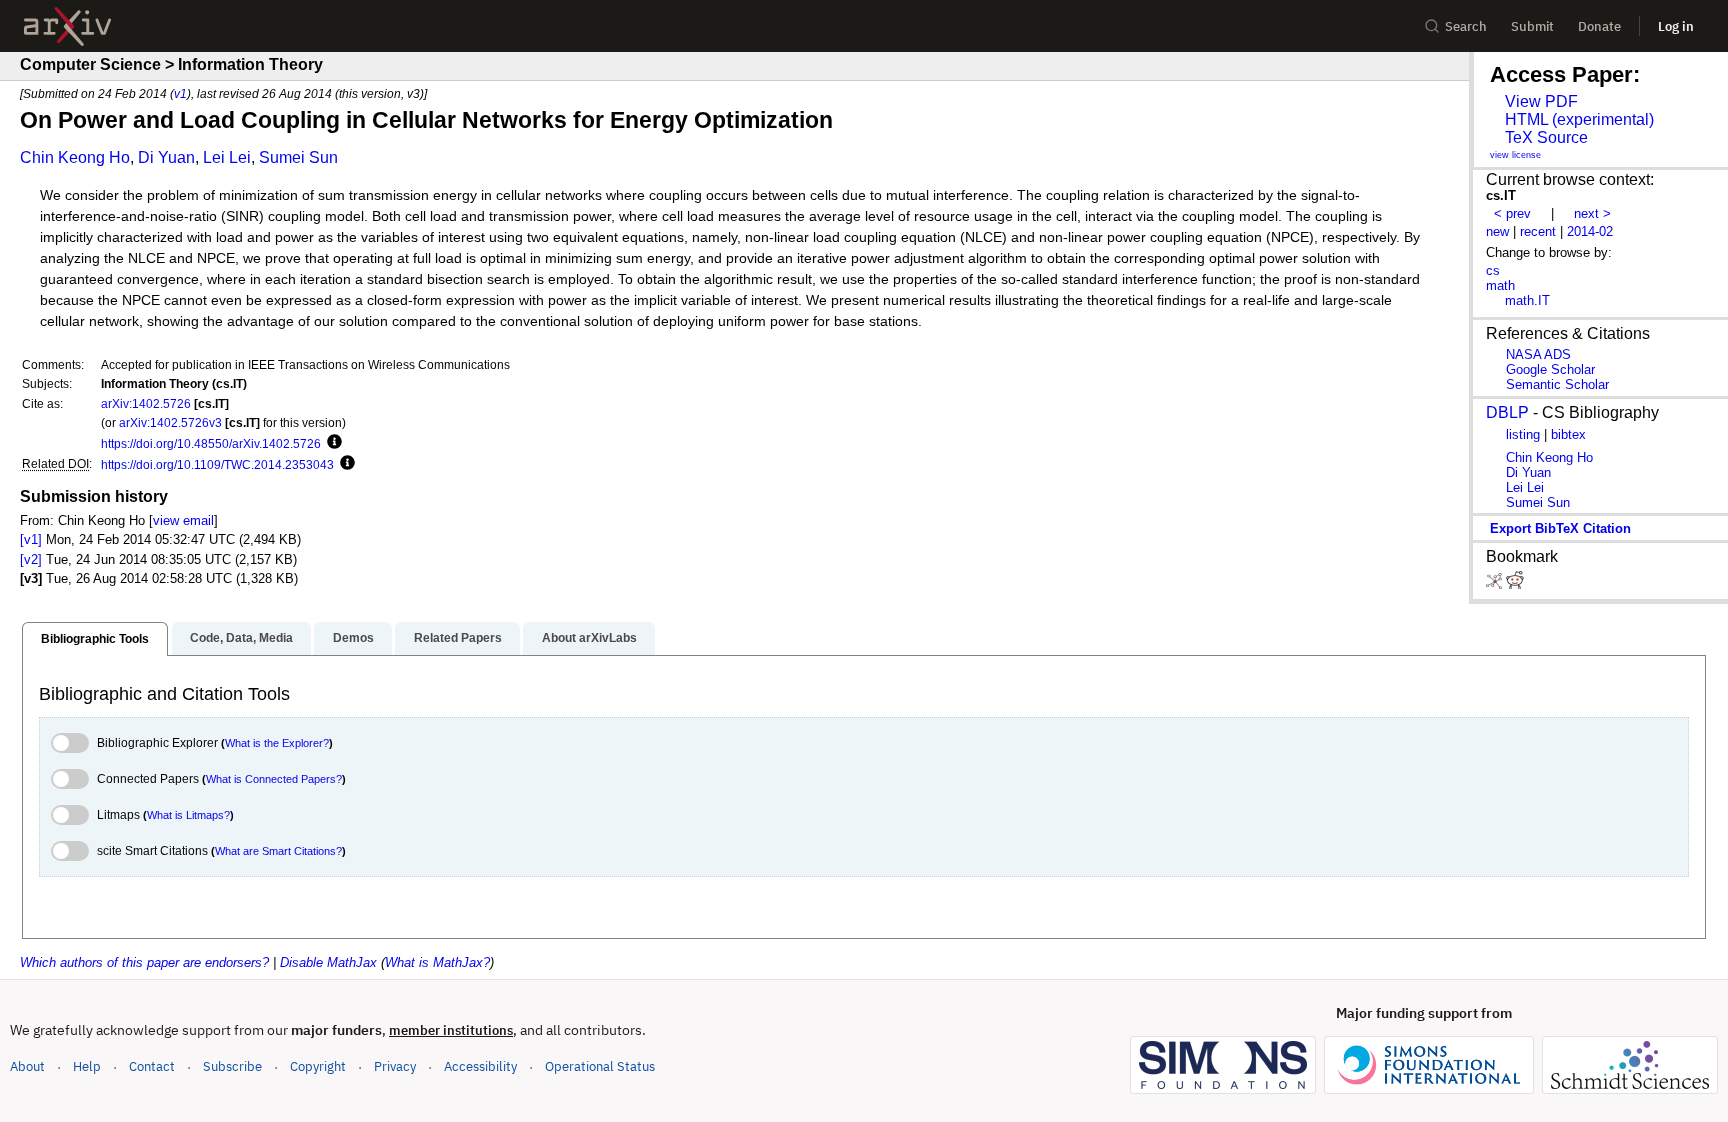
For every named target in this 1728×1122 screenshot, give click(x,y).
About (27, 1066)
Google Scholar (1550, 369)
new (1497, 231)
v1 (180, 93)
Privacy (395, 1066)
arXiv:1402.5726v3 (170, 422)
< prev (1512, 213)
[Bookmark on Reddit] (1515, 584)
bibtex (1568, 434)
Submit (1532, 26)
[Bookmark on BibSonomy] (1496, 584)
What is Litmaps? (188, 815)
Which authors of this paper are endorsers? (144, 962)
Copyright (318, 1066)
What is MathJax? (437, 962)
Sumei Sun (298, 157)
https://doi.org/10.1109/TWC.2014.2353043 (217, 464)
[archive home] (67, 26)
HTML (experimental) (1579, 119)
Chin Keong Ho (75, 157)
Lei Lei (227, 157)
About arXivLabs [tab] (589, 638)
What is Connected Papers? (274, 779)
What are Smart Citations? (278, 851)
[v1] (31, 539)
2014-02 (1590, 231)
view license (1515, 155)
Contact (152, 1066)
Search (1466, 26)
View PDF (1541, 101)
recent (1538, 231)
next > (1592, 213)
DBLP (1507, 412)
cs (1493, 270)
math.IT (1527, 300)
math (1500, 285)
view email (183, 520)
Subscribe (232, 1066)
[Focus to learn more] (331, 443)
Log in (1676, 26)
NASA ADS (1538, 354)
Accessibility (480, 1066)
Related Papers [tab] (458, 638)
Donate (1599, 26)
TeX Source (1546, 137)
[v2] (31, 559)
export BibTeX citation (1560, 528)
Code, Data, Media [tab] (241, 638)
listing (1523, 434)
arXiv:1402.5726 (146, 403)
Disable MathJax (328, 962)
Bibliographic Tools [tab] (95, 639)
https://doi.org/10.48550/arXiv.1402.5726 (211, 443)
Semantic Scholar (1557, 384)
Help (87, 1066)
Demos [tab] (353, 638)
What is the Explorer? (277, 743)
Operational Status (600, 1066)
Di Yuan (166, 157)
